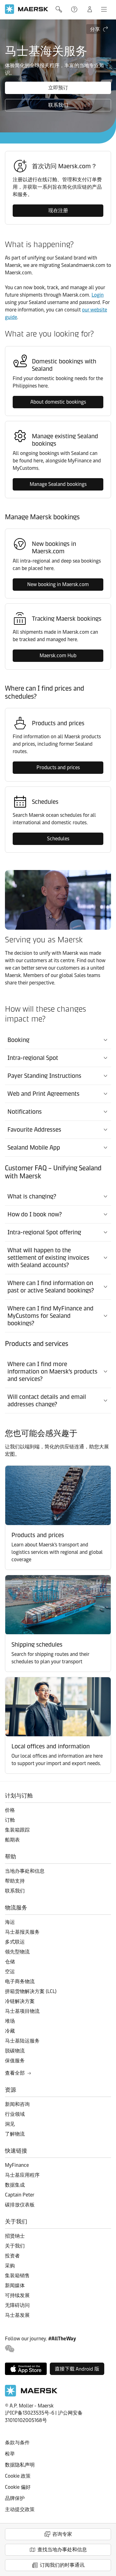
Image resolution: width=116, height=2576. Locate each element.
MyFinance (17, 2165)
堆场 (10, 2021)
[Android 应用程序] (77, 2369)
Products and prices (58, 767)
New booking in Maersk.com (58, 584)
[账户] (90, 9)
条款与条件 (17, 2443)
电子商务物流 (20, 1981)
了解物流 (15, 2134)
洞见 (10, 2124)
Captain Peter (20, 2195)
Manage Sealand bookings (58, 484)
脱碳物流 (15, 2051)
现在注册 (58, 210)
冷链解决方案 (20, 2001)
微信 (10, 2349)
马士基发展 (17, 2315)
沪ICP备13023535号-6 (30, 2413)
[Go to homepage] (27, 9)
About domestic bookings (58, 402)
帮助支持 (75, 9)
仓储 (10, 1962)
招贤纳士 (15, 2236)
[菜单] (104, 9)
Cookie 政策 (18, 2476)
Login (98, 295)
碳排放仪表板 (20, 2205)
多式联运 (15, 1942)
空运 (10, 1972)
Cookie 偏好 (18, 2487)
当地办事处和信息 (25, 1871)
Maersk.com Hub (58, 656)
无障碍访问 (17, 2305)
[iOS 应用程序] (26, 2369)
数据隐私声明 (20, 2465)
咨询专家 (62, 2534)
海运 (10, 1922)
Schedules (58, 839)
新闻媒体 (15, 2285)
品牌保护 (15, 2498)
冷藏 (10, 2031)
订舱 (10, 1820)
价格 (10, 1810)
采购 (10, 2266)
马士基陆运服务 (22, 2041)
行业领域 (15, 2114)
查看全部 (15, 2073)
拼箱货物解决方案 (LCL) (31, 1991)
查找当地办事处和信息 (62, 2550)
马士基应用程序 (22, 2175)
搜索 (59, 9)
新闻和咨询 (17, 2104)
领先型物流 (17, 1952)
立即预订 (58, 88)
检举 (10, 2454)
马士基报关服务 (22, 1932)
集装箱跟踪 (17, 1830)
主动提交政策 (20, 2509)
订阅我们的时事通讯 (62, 2565)
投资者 (12, 2256)
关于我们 (15, 2246)
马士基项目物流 (22, 2011)
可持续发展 (17, 2295)
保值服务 (15, 2061)
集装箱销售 (17, 2276)
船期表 (12, 1840)
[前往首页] (31, 2395)
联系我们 (58, 105)
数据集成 (15, 2185)
